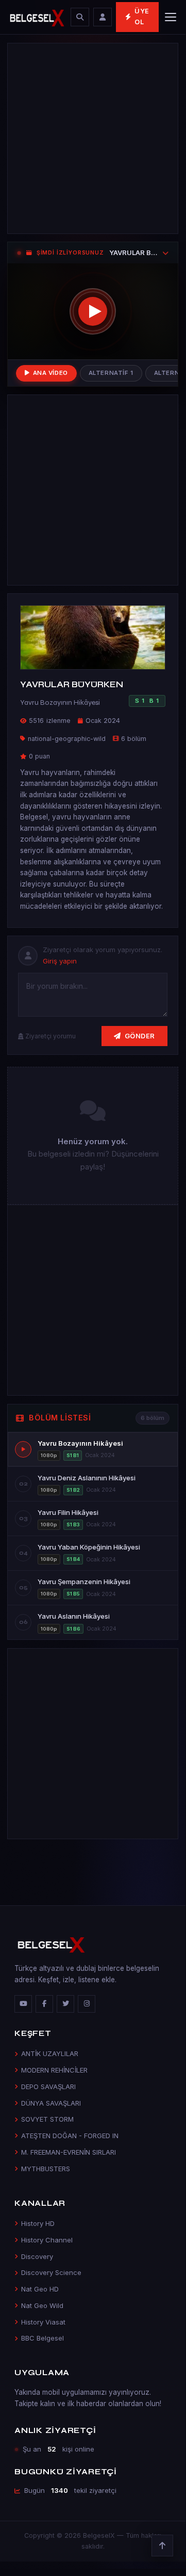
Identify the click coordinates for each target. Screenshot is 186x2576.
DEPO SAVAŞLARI (48, 2087)
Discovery (37, 2256)
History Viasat (43, 2322)
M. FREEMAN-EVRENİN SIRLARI (69, 2152)
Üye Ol (142, 17)
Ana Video (50, 373)
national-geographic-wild (67, 739)
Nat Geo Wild (42, 2305)
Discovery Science (51, 2272)
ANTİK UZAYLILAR (50, 2053)
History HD (38, 2223)
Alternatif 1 (111, 373)
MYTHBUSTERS (46, 2169)
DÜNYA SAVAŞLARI (51, 2103)
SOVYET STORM (47, 2119)
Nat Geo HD (40, 2289)
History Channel (47, 2240)
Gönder (140, 1036)
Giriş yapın (60, 961)
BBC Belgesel (43, 2338)
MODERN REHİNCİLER (54, 2070)
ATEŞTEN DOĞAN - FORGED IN (70, 2136)
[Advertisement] (93, 138)
